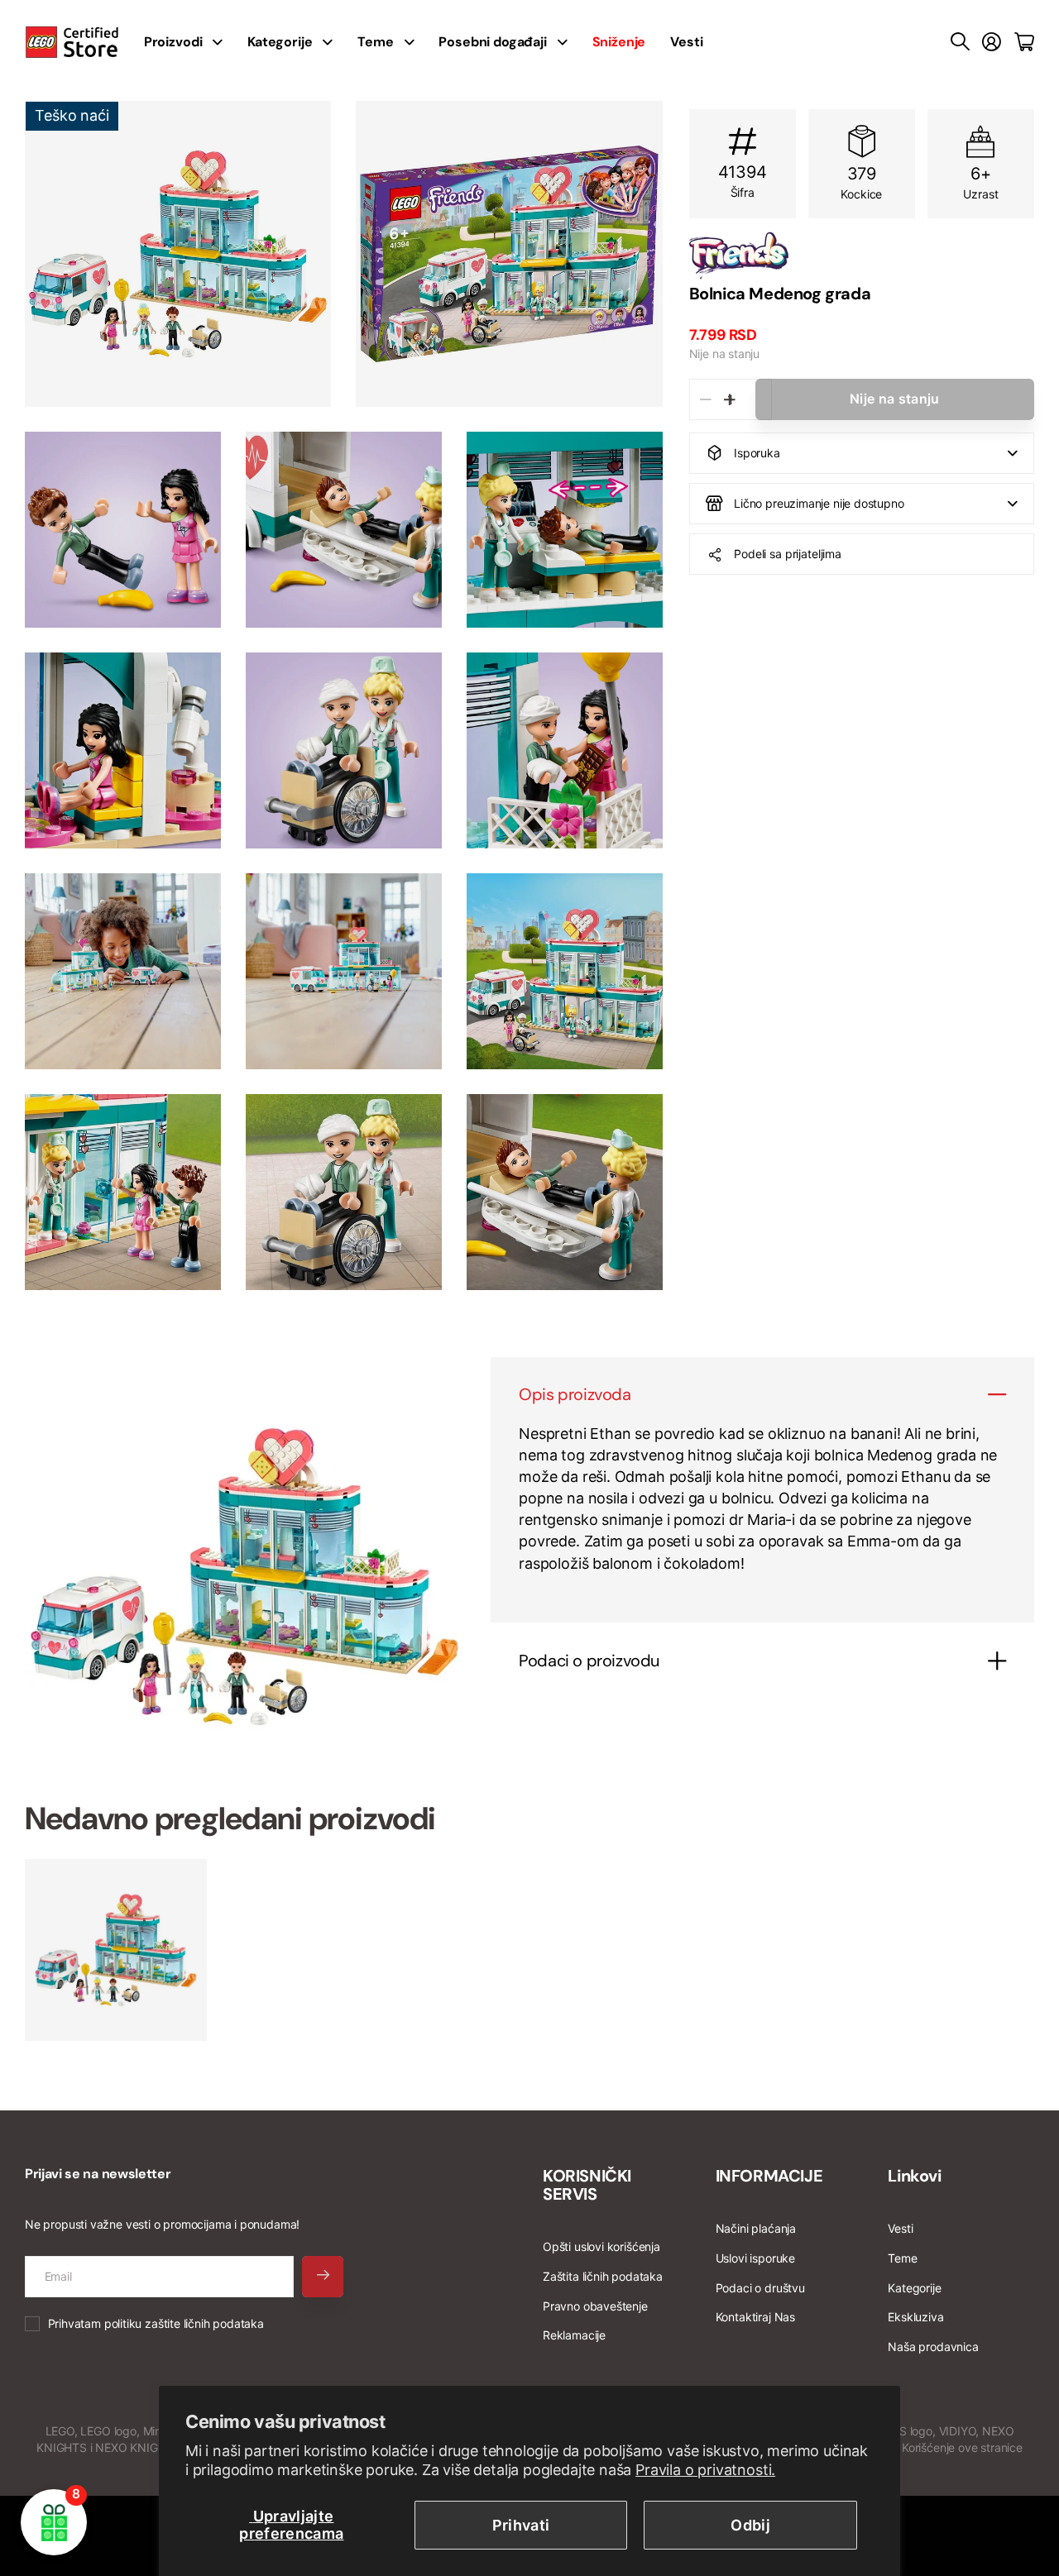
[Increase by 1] (730, 399)
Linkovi (914, 2176)
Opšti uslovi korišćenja (601, 2246)
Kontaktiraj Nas (755, 2317)
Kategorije (280, 42)
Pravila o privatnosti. (705, 2470)
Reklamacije (574, 2335)
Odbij (750, 2525)
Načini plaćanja (756, 2228)
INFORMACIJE (769, 2176)
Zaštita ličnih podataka (603, 2276)
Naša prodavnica (933, 2347)
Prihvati (521, 2525)
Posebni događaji (492, 42)
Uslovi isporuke (755, 2258)
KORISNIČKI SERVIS (587, 2185)
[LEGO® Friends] (862, 256)
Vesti (686, 42)
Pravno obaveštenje (595, 2306)
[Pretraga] (960, 42)
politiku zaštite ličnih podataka (184, 2323)
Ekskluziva (915, 2317)
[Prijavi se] (992, 42)
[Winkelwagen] (1024, 42)
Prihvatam (156, 2323)
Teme (375, 42)
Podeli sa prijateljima (788, 554)
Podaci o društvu (760, 2288)
